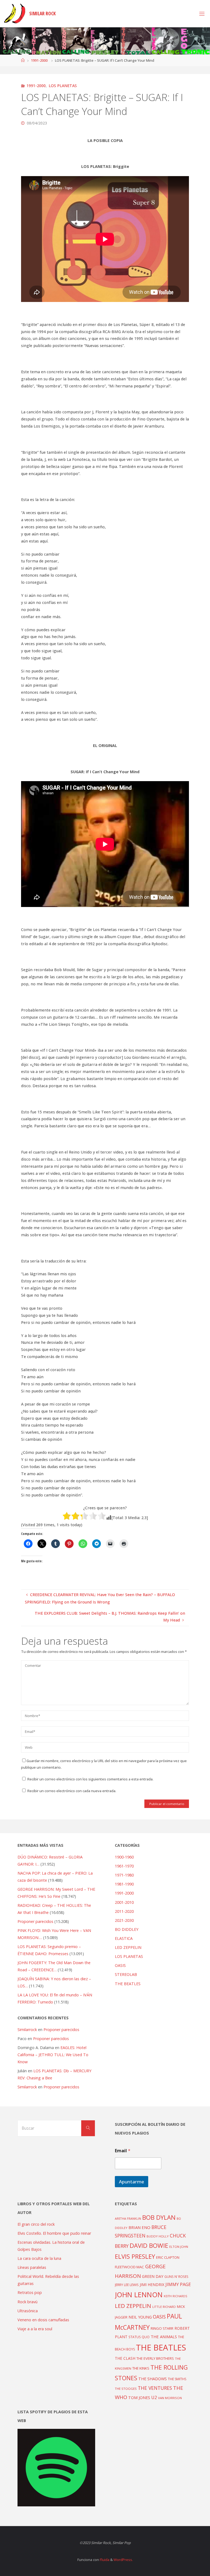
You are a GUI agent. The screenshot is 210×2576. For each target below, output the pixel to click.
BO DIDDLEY (127, 1929)
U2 (154, 2397)
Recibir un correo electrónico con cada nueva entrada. (72, 1791)
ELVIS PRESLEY (135, 2256)
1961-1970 (124, 1866)
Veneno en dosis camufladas (43, 2320)
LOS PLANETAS (63, 86)
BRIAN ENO (139, 2227)
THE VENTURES (155, 2388)
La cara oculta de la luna (39, 2258)
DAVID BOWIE (149, 2246)
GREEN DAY (153, 2276)
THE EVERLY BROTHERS (155, 2358)
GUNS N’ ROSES (176, 2276)
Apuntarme (132, 2182)
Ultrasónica (28, 2311)
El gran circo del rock (36, 2224)
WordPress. (123, 2560)
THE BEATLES (128, 1984)
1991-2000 (39, 60)
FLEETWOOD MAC (129, 2267)
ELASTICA (124, 1938)
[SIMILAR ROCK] (15, 14)
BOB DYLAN (159, 2217)
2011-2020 (124, 1911)
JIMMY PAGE (178, 2284)
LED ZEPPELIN (128, 1947)
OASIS (120, 1965)
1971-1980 (124, 1875)
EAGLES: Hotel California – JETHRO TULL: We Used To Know (53, 2055)
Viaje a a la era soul (35, 2329)
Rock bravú (27, 2302)
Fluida (104, 2560)
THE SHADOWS (153, 2379)
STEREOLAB (126, 1974)
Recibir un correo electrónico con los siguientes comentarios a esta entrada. (90, 1779)
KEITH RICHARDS (175, 2296)
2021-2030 (124, 1920)
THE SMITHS (177, 2379)
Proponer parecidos (61, 2030)
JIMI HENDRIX (152, 2285)
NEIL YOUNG (140, 2317)
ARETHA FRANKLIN (128, 2218)
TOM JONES (139, 2398)
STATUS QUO (139, 2337)
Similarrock (27, 2030)
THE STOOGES (126, 2389)
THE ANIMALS (164, 2337)
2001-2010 (124, 1902)
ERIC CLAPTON (168, 2257)
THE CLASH (125, 2358)
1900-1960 (124, 1857)
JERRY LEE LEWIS (127, 2285)
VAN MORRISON (170, 2398)
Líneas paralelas (32, 2267)
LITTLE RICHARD (164, 2307)
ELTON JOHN (179, 2247)
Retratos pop (30, 2292)
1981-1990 (124, 1884)
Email (123, 2151)
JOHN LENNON (139, 2295)
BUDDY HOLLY (158, 2236)
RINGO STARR (162, 2328)
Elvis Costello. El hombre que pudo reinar (54, 2233)
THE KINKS (141, 2368)
